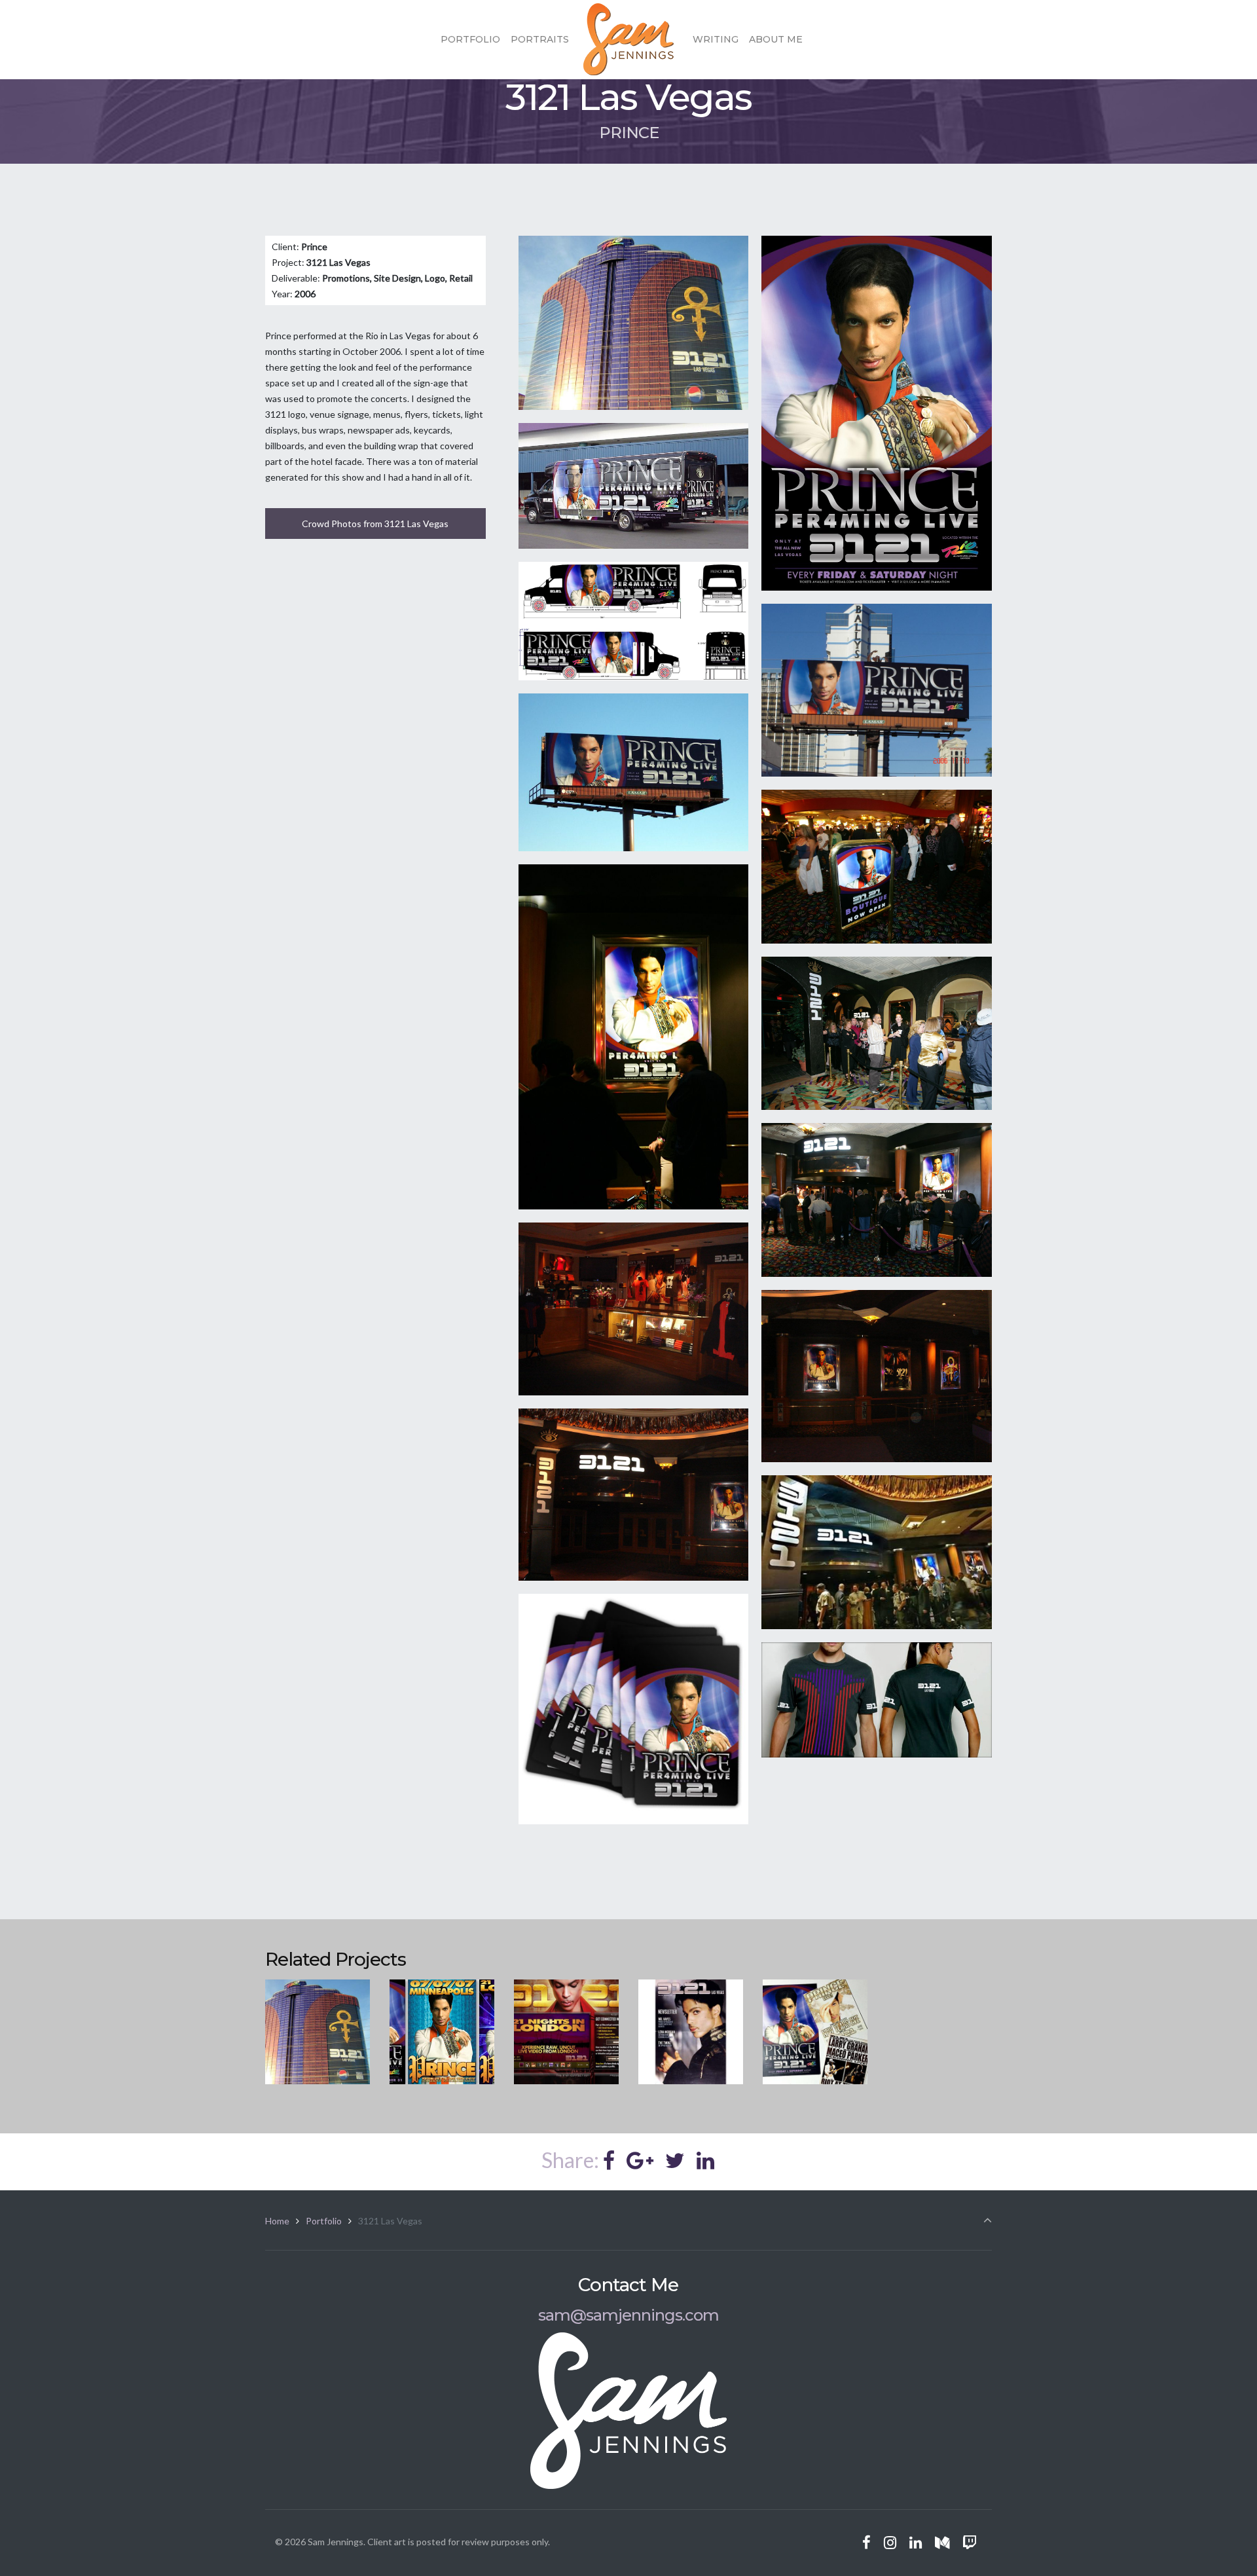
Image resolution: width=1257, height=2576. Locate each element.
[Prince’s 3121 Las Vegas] (318, 2032)
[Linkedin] (916, 2543)
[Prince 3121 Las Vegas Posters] (877, 413)
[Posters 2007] (442, 2032)
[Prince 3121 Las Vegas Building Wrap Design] (634, 323)
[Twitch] (969, 2543)
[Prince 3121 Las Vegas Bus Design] (634, 621)
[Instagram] (890, 2543)
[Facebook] (867, 2543)
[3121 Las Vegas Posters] (815, 2032)
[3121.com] (566, 2032)
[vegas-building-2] (877, 1552)
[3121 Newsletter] (691, 2032)
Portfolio (324, 2221)
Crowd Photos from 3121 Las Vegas (375, 524)
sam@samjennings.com (628, 2315)
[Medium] (942, 2543)
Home (277, 2221)
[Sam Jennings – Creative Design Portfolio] (628, 39)
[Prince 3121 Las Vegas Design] (634, 486)
